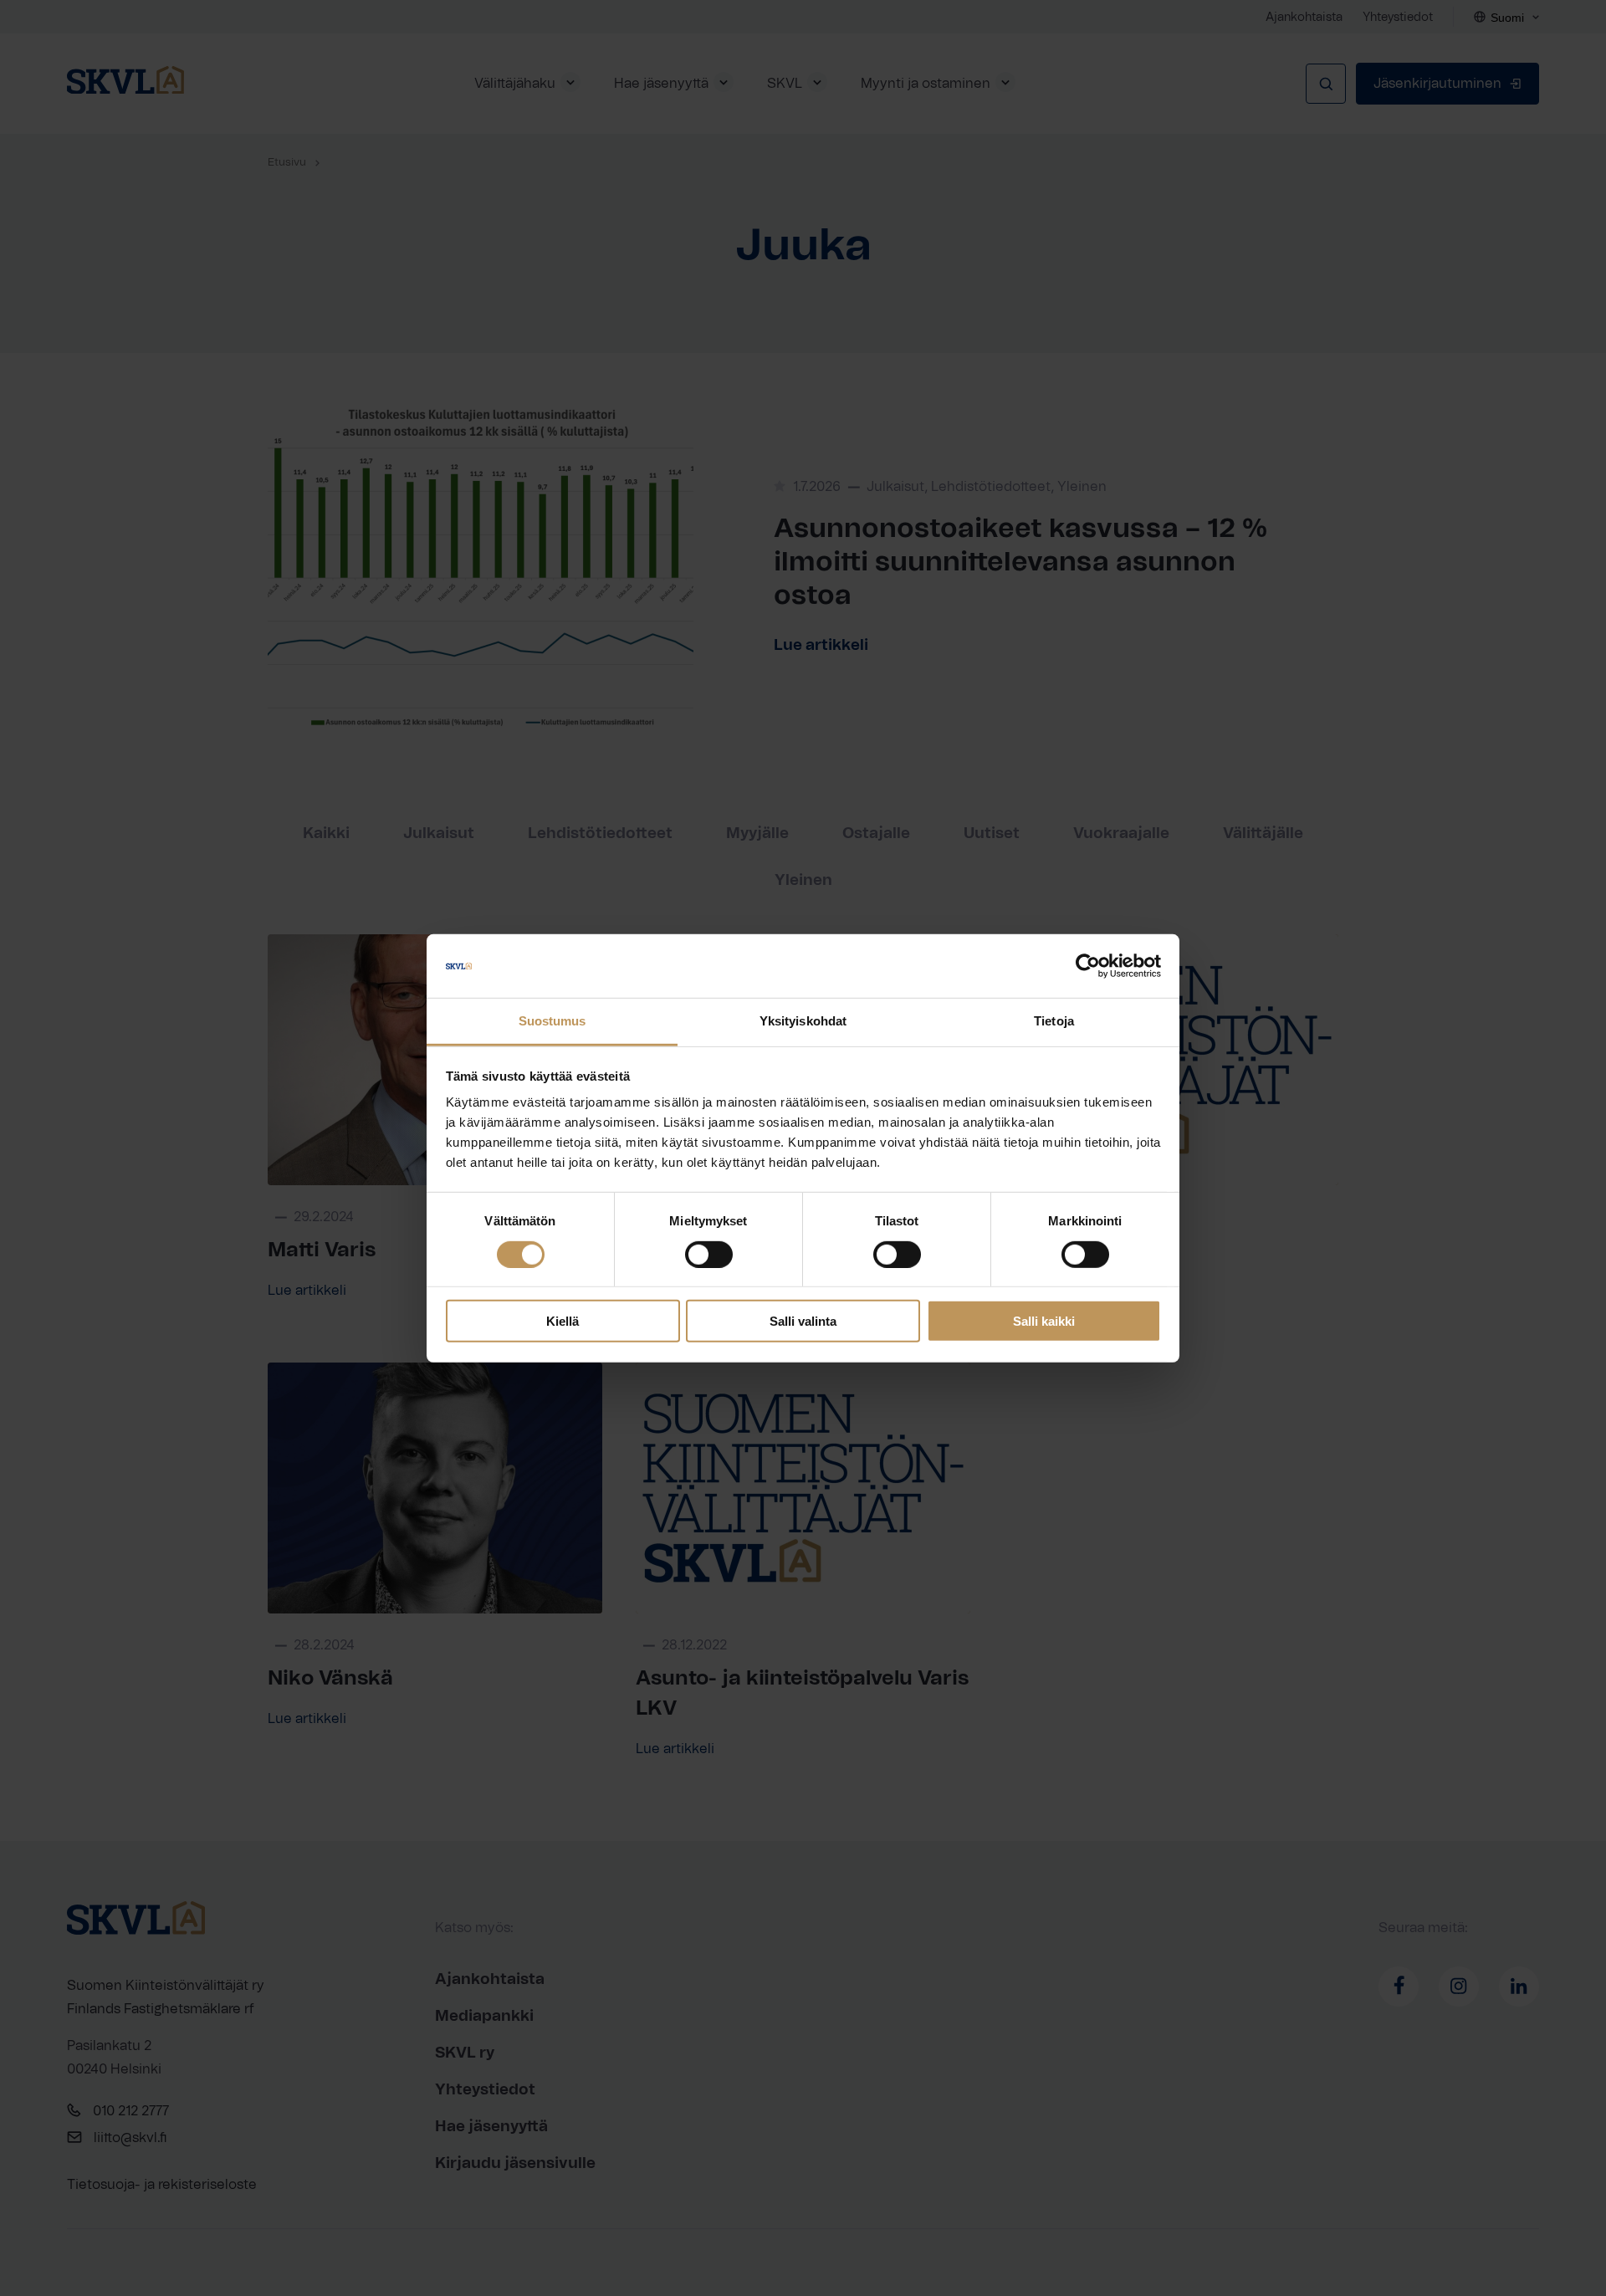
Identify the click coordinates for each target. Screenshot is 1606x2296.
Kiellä (563, 1321)
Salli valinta (803, 1321)
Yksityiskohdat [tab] (803, 1021)
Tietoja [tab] (1054, 1021)
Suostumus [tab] (552, 1021)
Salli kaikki (1044, 1321)
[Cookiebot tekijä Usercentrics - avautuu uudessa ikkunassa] (1088, 966)
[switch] (709, 1254)
